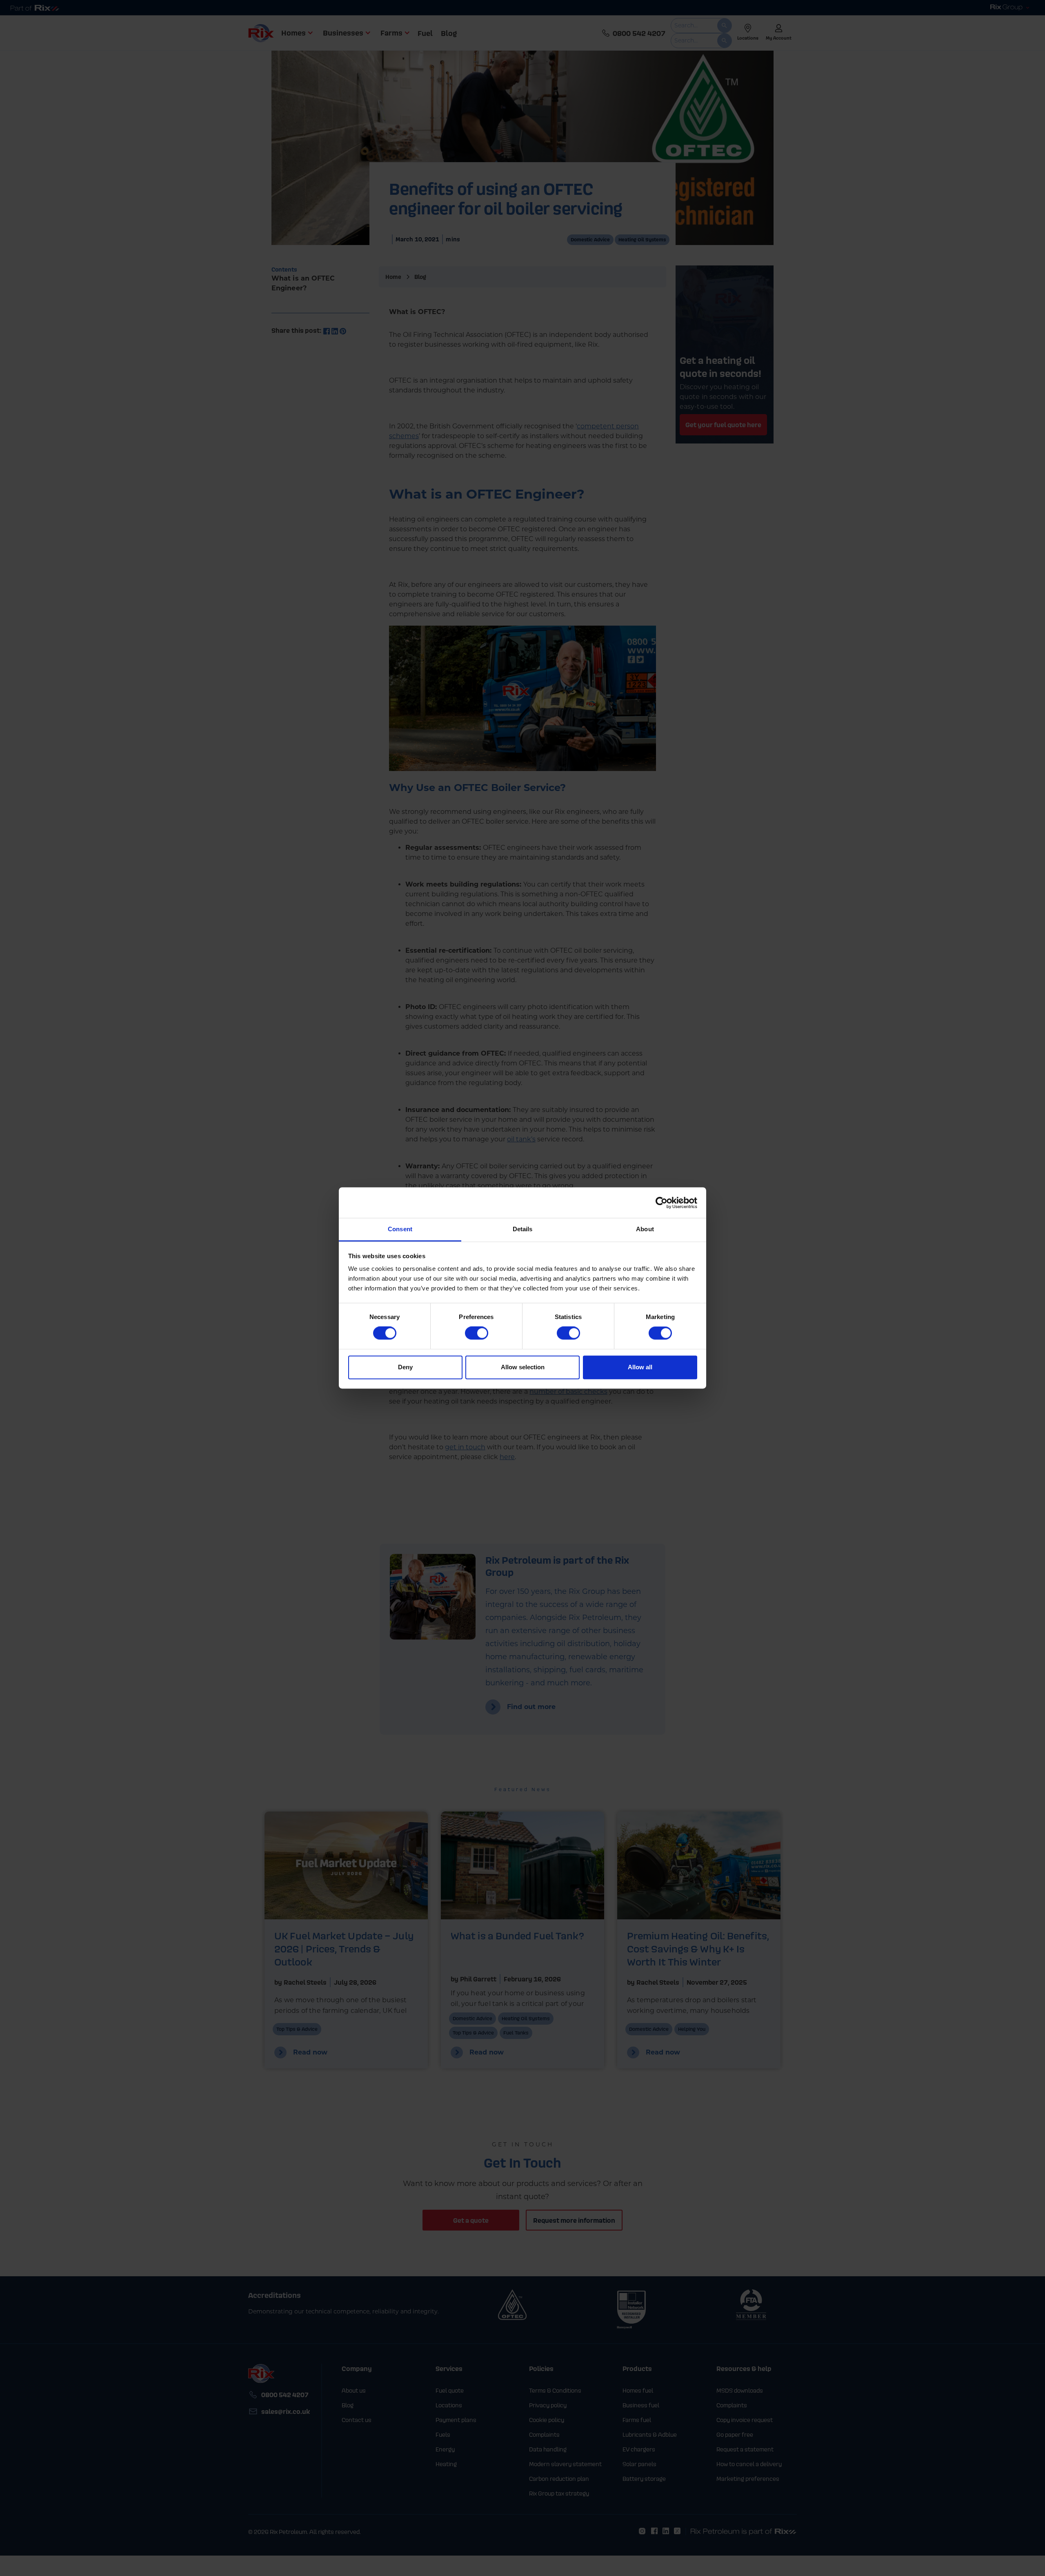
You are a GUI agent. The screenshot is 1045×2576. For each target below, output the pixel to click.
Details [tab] (523, 1229)
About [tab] (645, 1229)
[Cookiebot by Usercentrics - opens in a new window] (661, 1203)
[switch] (477, 1333)
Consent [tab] (400, 1229)
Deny (405, 1367)
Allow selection (523, 1367)
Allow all (640, 1367)
